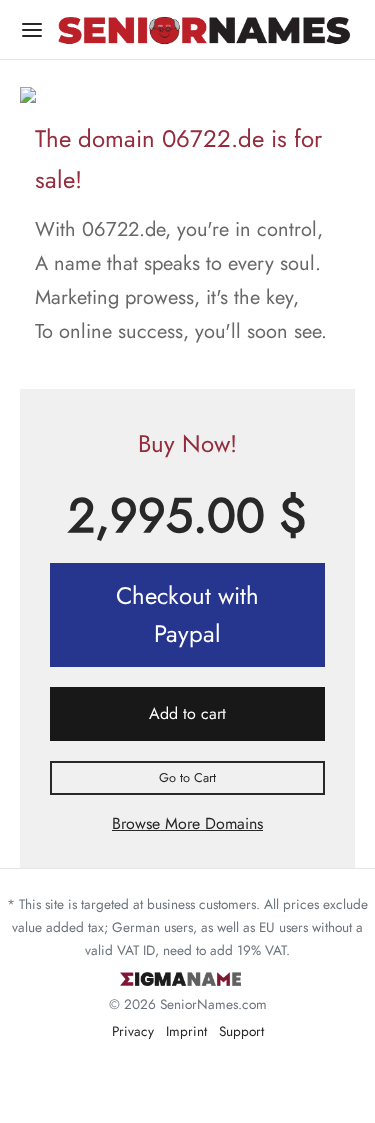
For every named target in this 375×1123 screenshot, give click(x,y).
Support (241, 1031)
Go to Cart (187, 777)
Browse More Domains (187, 823)
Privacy (133, 1031)
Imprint (186, 1031)
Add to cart (187, 713)
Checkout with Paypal (187, 614)
